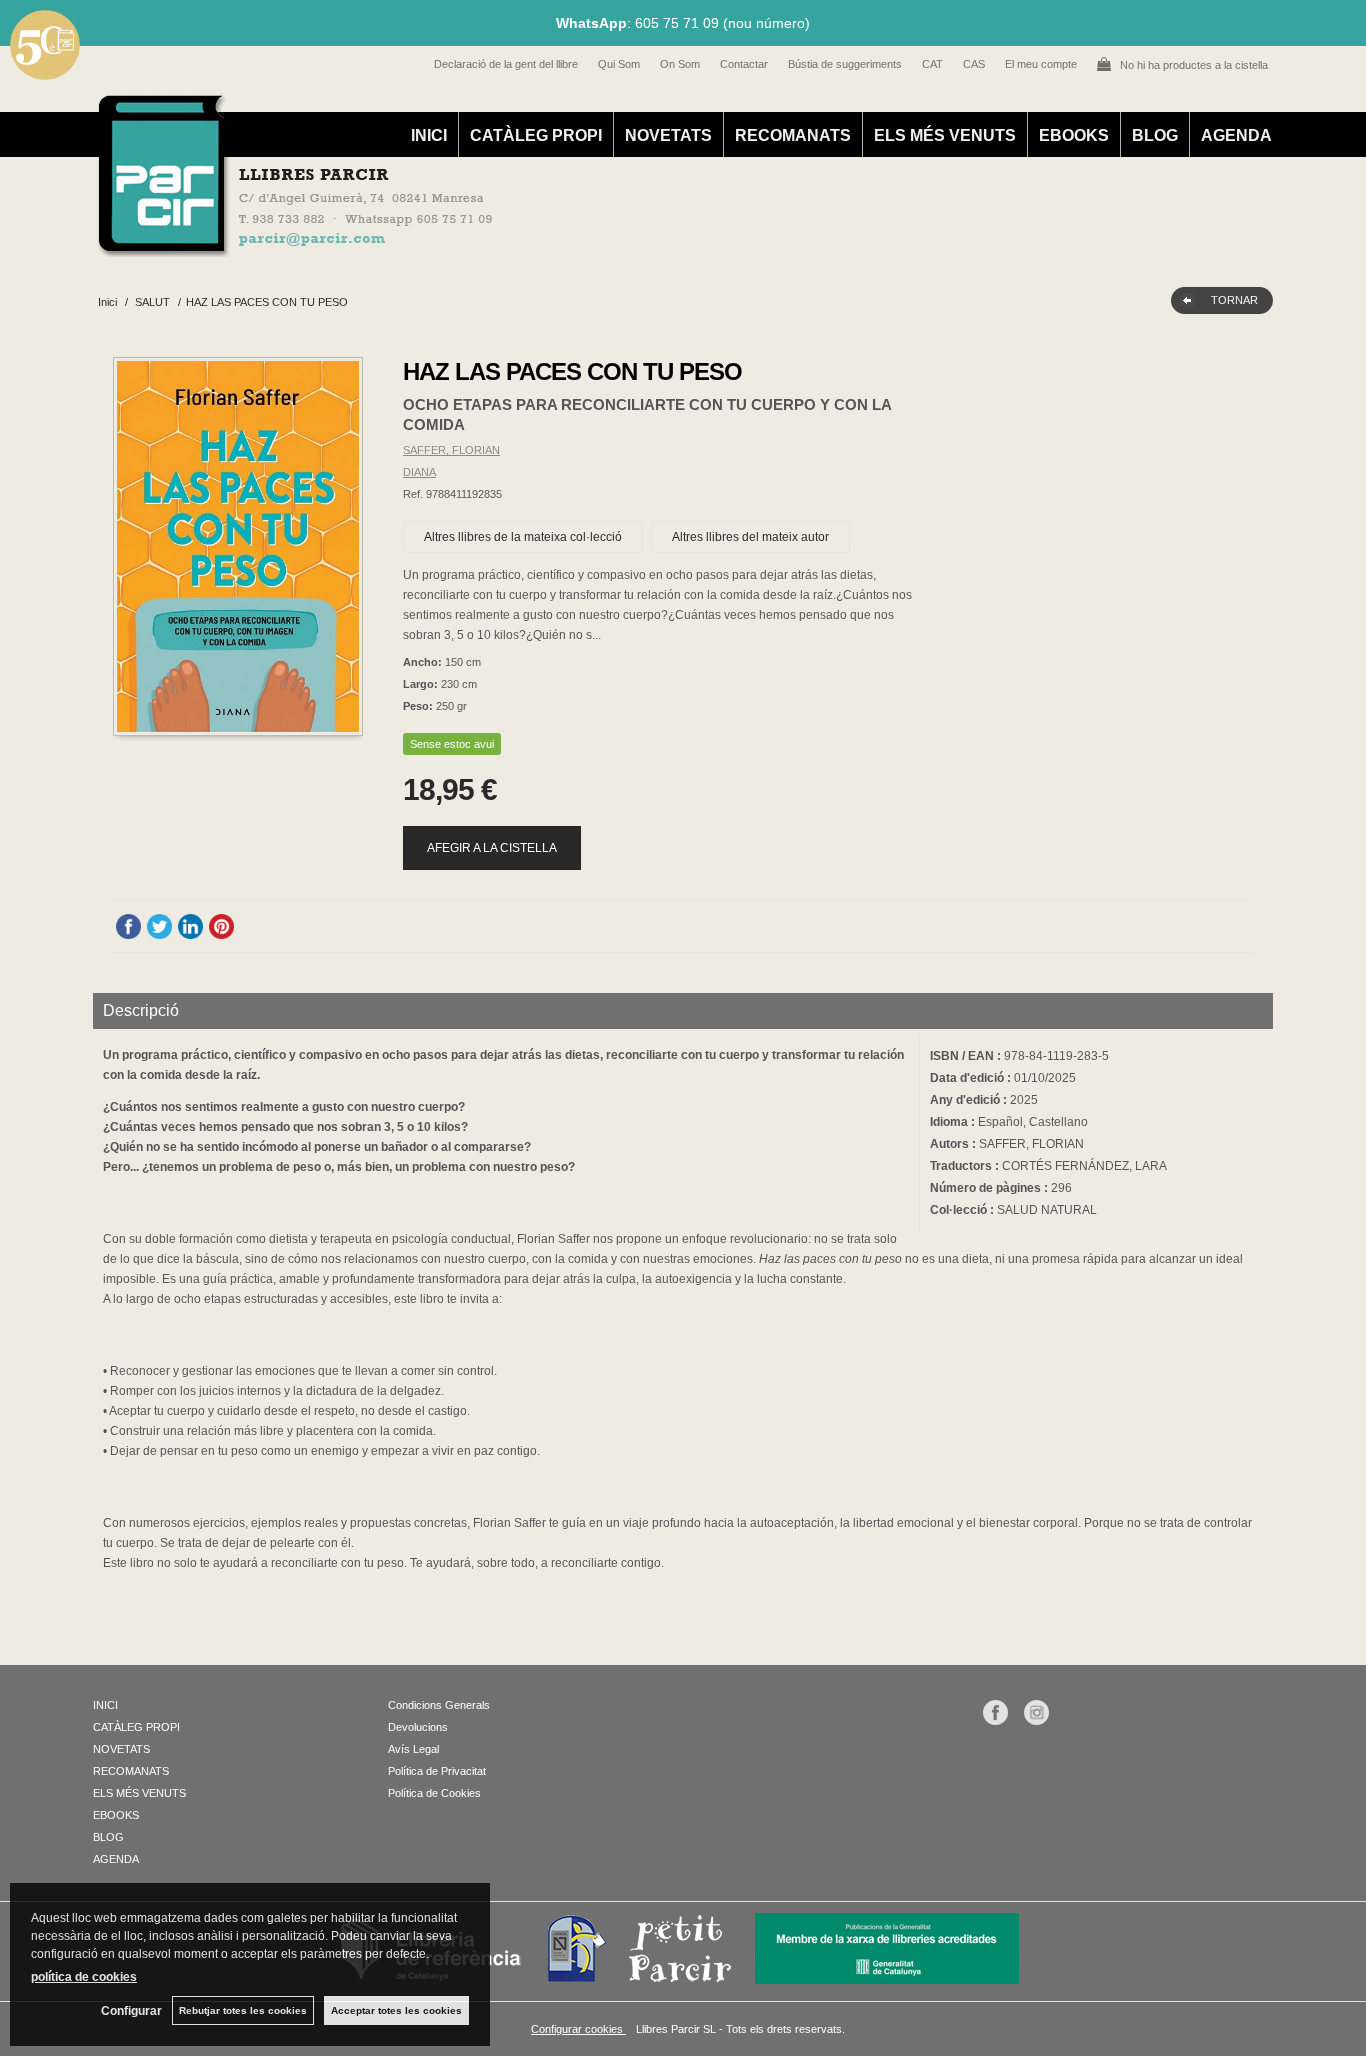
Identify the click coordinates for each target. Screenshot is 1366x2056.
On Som (680, 64)
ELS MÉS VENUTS (945, 135)
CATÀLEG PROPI (536, 135)
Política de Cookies (434, 1793)
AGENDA (1236, 135)
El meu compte (1041, 64)
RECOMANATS (793, 135)
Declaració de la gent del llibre (506, 64)
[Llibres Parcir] (584, 246)
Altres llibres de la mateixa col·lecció (523, 537)
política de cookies (84, 1977)
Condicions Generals (439, 1705)
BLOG (1155, 135)
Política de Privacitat (437, 1771)
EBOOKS (1074, 135)
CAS (974, 64)
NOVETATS (668, 135)
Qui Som (619, 64)
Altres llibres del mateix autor (750, 537)
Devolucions (418, 1727)
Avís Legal (413, 1749)
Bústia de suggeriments (845, 64)
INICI (429, 135)
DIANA (419, 472)
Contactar (744, 64)
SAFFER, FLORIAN (451, 450)
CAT (932, 64)
